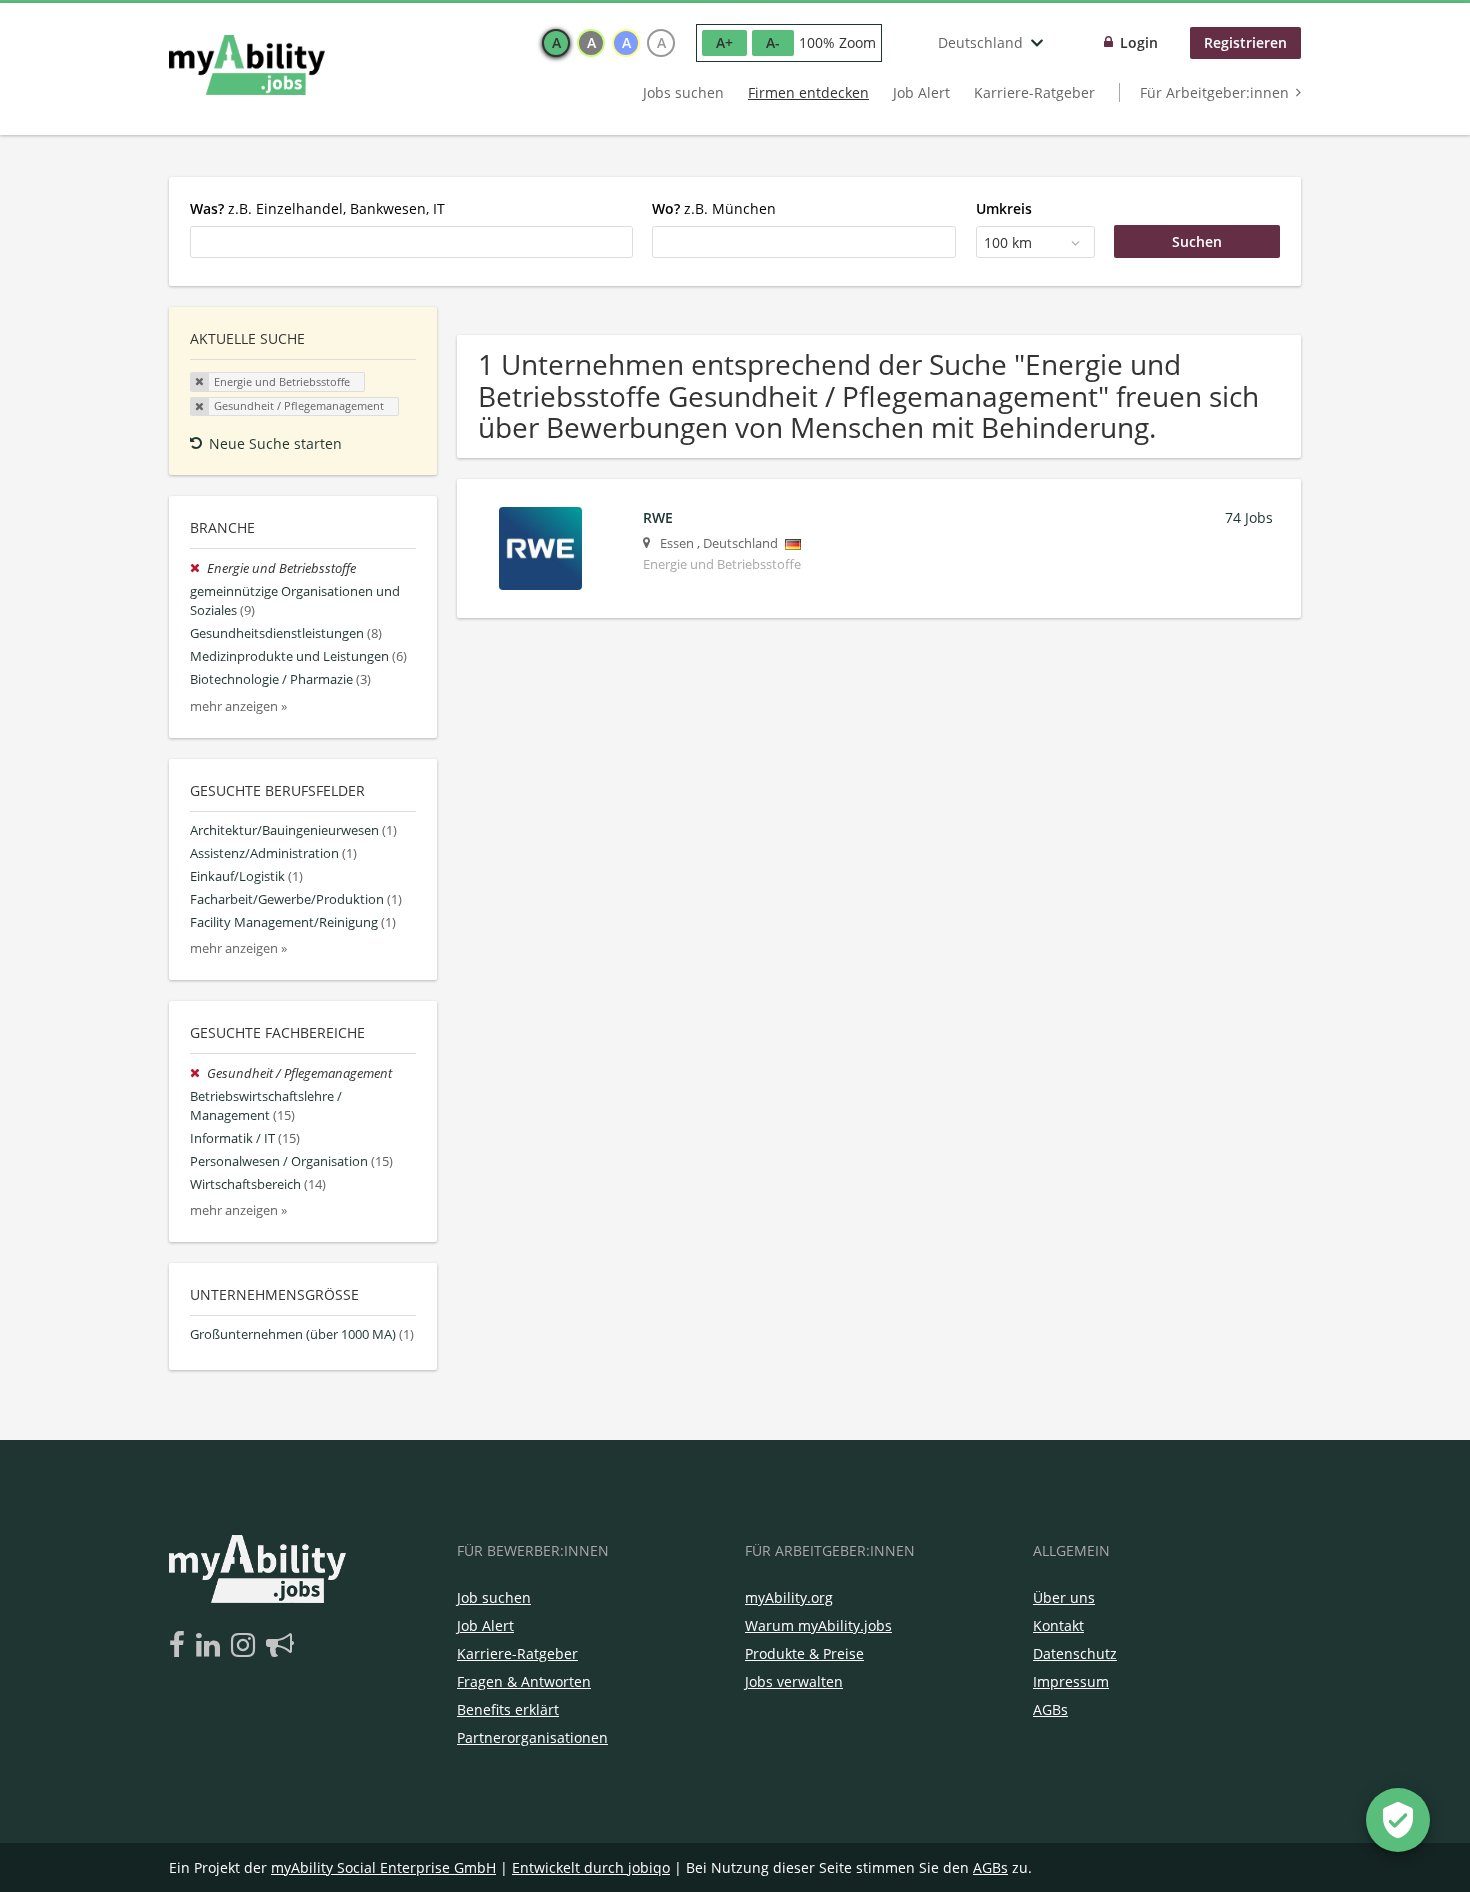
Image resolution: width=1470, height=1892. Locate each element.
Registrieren (1245, 42)
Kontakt (1058, 1625)
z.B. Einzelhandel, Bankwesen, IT (317, 208)
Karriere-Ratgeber (1034, 92)
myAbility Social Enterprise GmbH (383, 1867)
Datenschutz (1075, 1653)
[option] (556, 43)
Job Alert (921, 92)
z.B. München (714, 208)
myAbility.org (789, 1597)
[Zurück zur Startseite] (247, 65)
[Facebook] (180, 1646)
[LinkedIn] (211, 1646)
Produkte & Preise (804, 1653)
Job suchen (494, 1597)
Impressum (1071, 1681)
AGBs (1050, 1709)
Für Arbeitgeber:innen (1214, 92)
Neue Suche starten (275, 443)
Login (1139, 42)
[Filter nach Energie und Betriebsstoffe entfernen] (198, 568)
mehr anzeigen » (238, 706)
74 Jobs (1249, 517)
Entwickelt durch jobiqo (591, 1867)
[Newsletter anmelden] (280, 1646)
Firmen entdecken (808, 92)
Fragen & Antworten (524, 1681)
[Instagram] (246, 1646)
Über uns (1064, 1597)
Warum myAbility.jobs (818, 1625)
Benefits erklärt (508, 1709)
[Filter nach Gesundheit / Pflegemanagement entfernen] (198, 1073)
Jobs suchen (683, 92)
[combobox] (411, 242)
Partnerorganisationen (532, 1737)
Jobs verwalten (794, 1681)
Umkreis (1004, 208)
